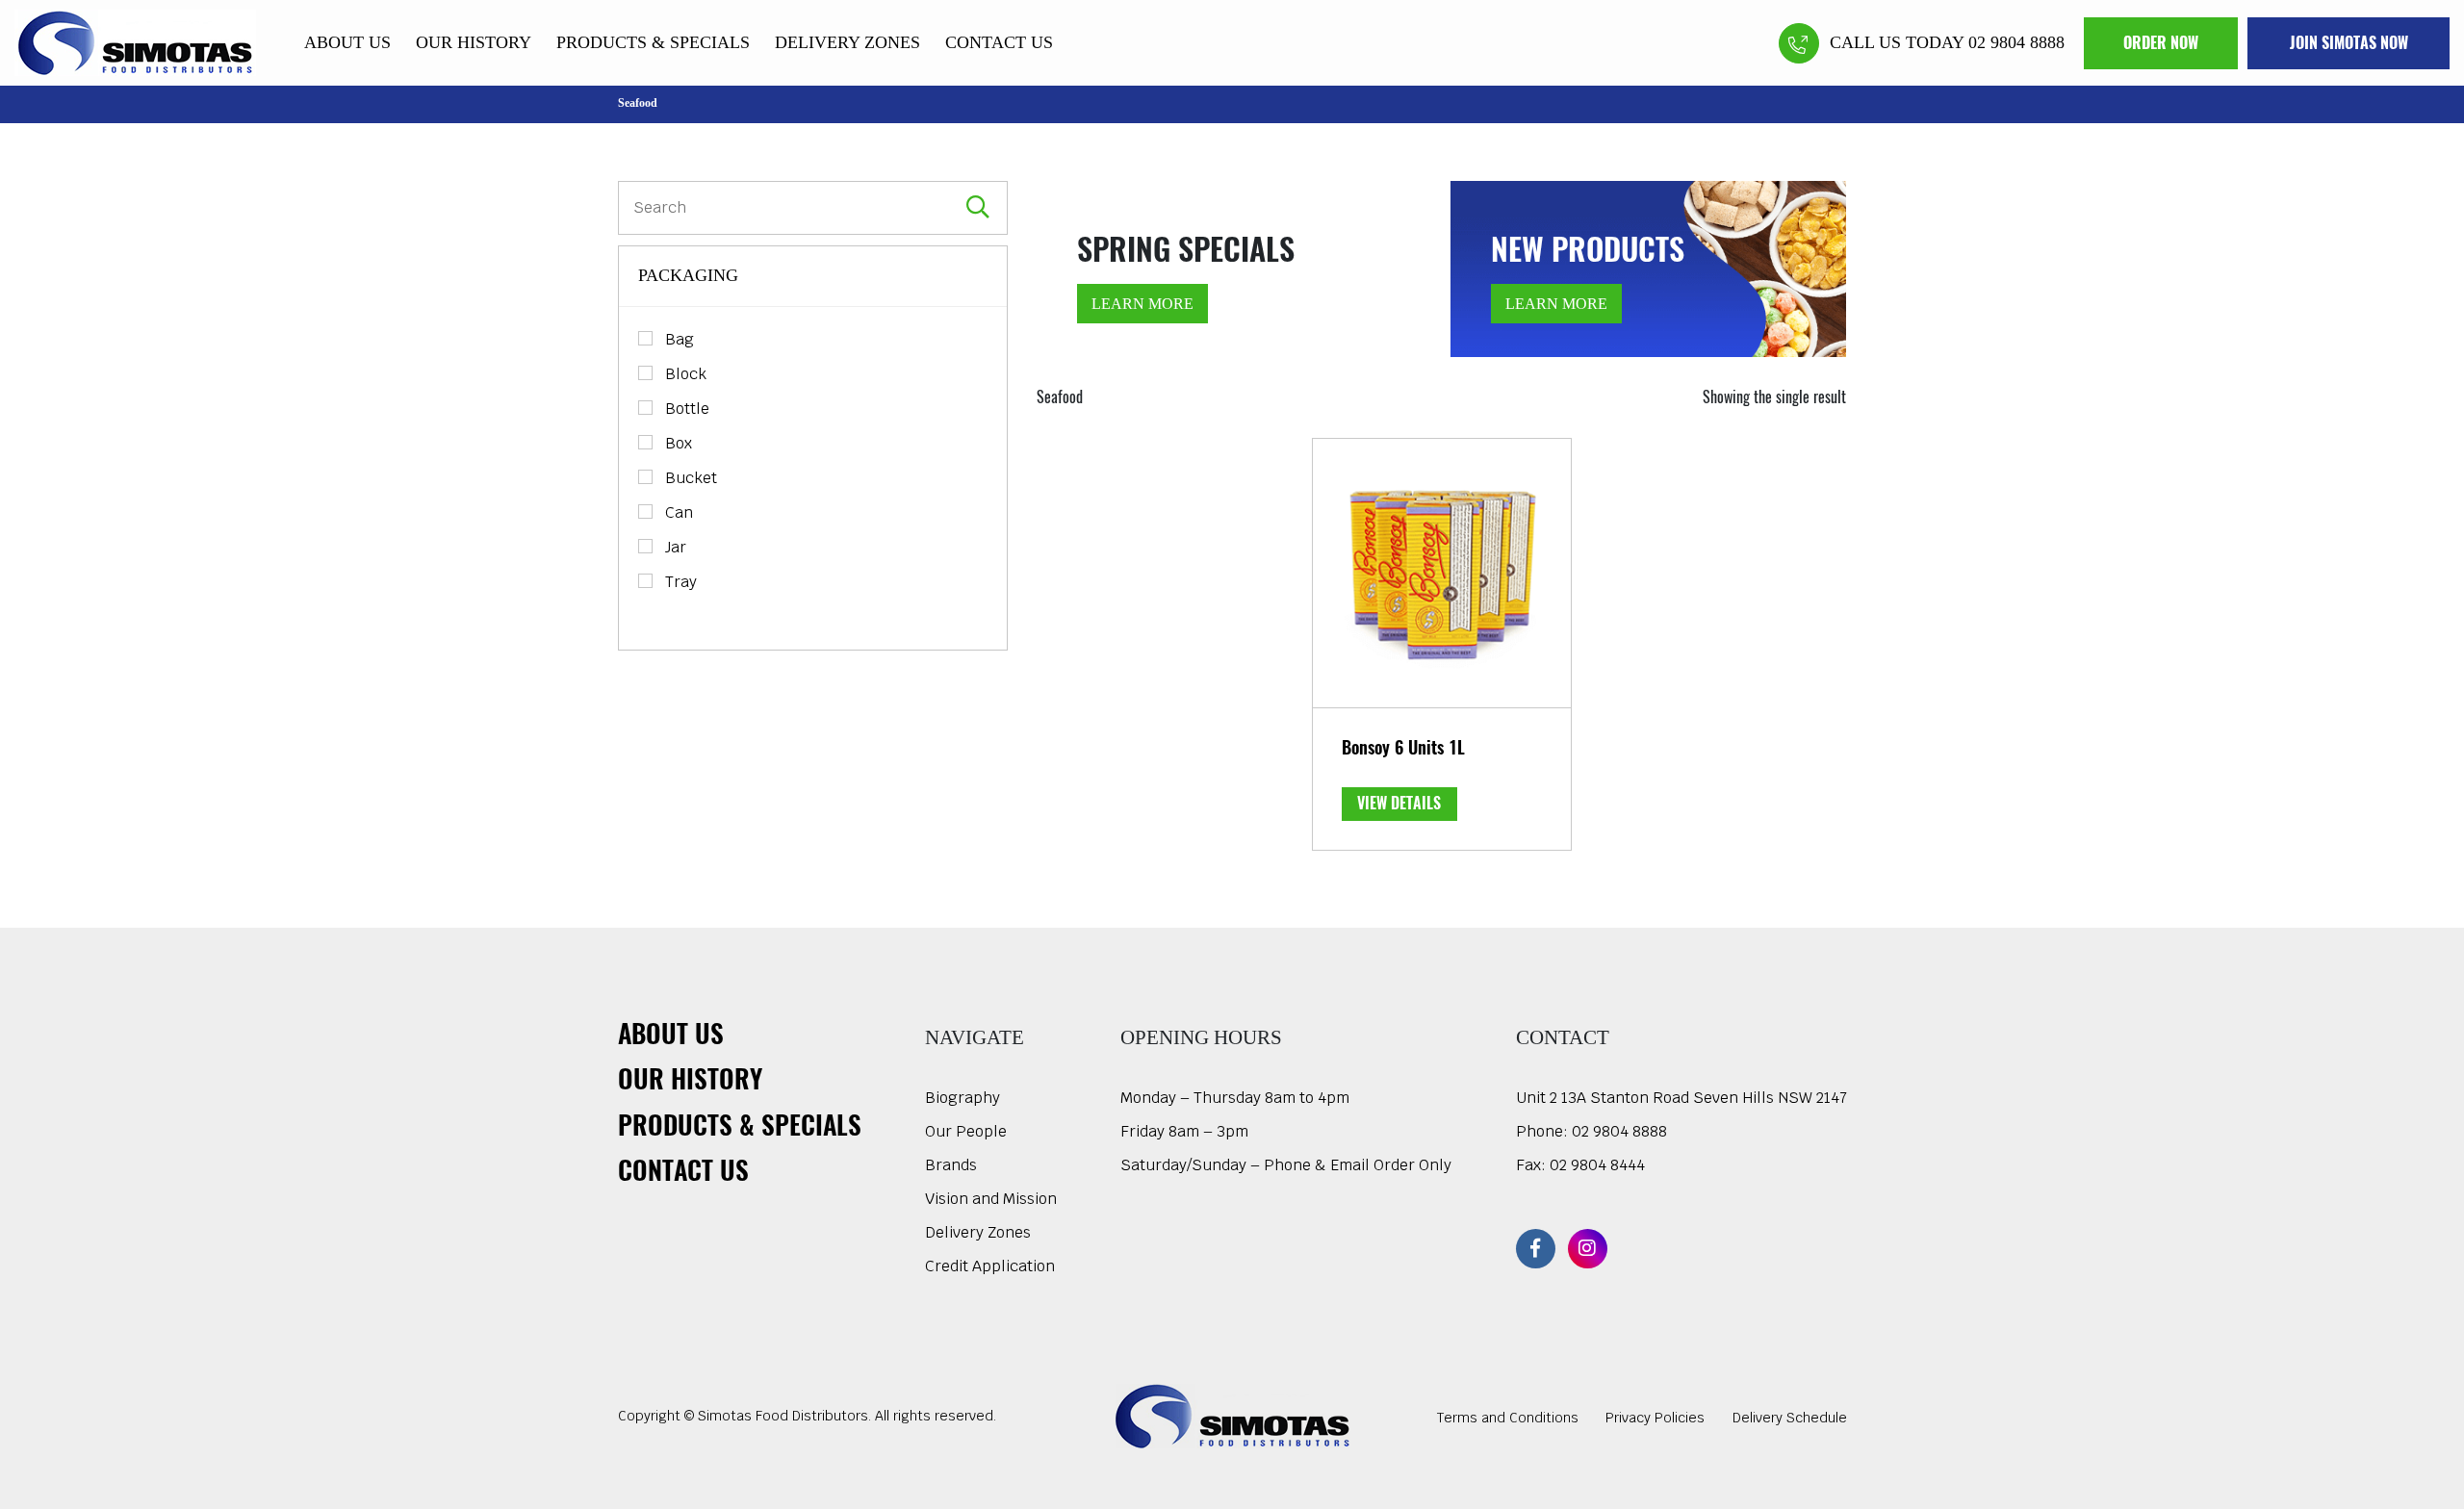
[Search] (978, 208)
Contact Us (999, 42)
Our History (474, 42)
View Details (1399, 803)
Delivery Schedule (1790, 1418)
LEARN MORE (1142, 304)
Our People (966, 1131)
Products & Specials (653, 42)
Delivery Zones (847, 42)
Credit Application (990, 1266)
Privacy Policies (1655, 1418)
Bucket (691, 478)
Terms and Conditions (1508, 1418)
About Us (347, 42)
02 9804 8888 (1619, 1131)
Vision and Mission (991, 1199)
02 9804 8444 (1597, 1165)
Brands (951, 1165)
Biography (962, 1098)
